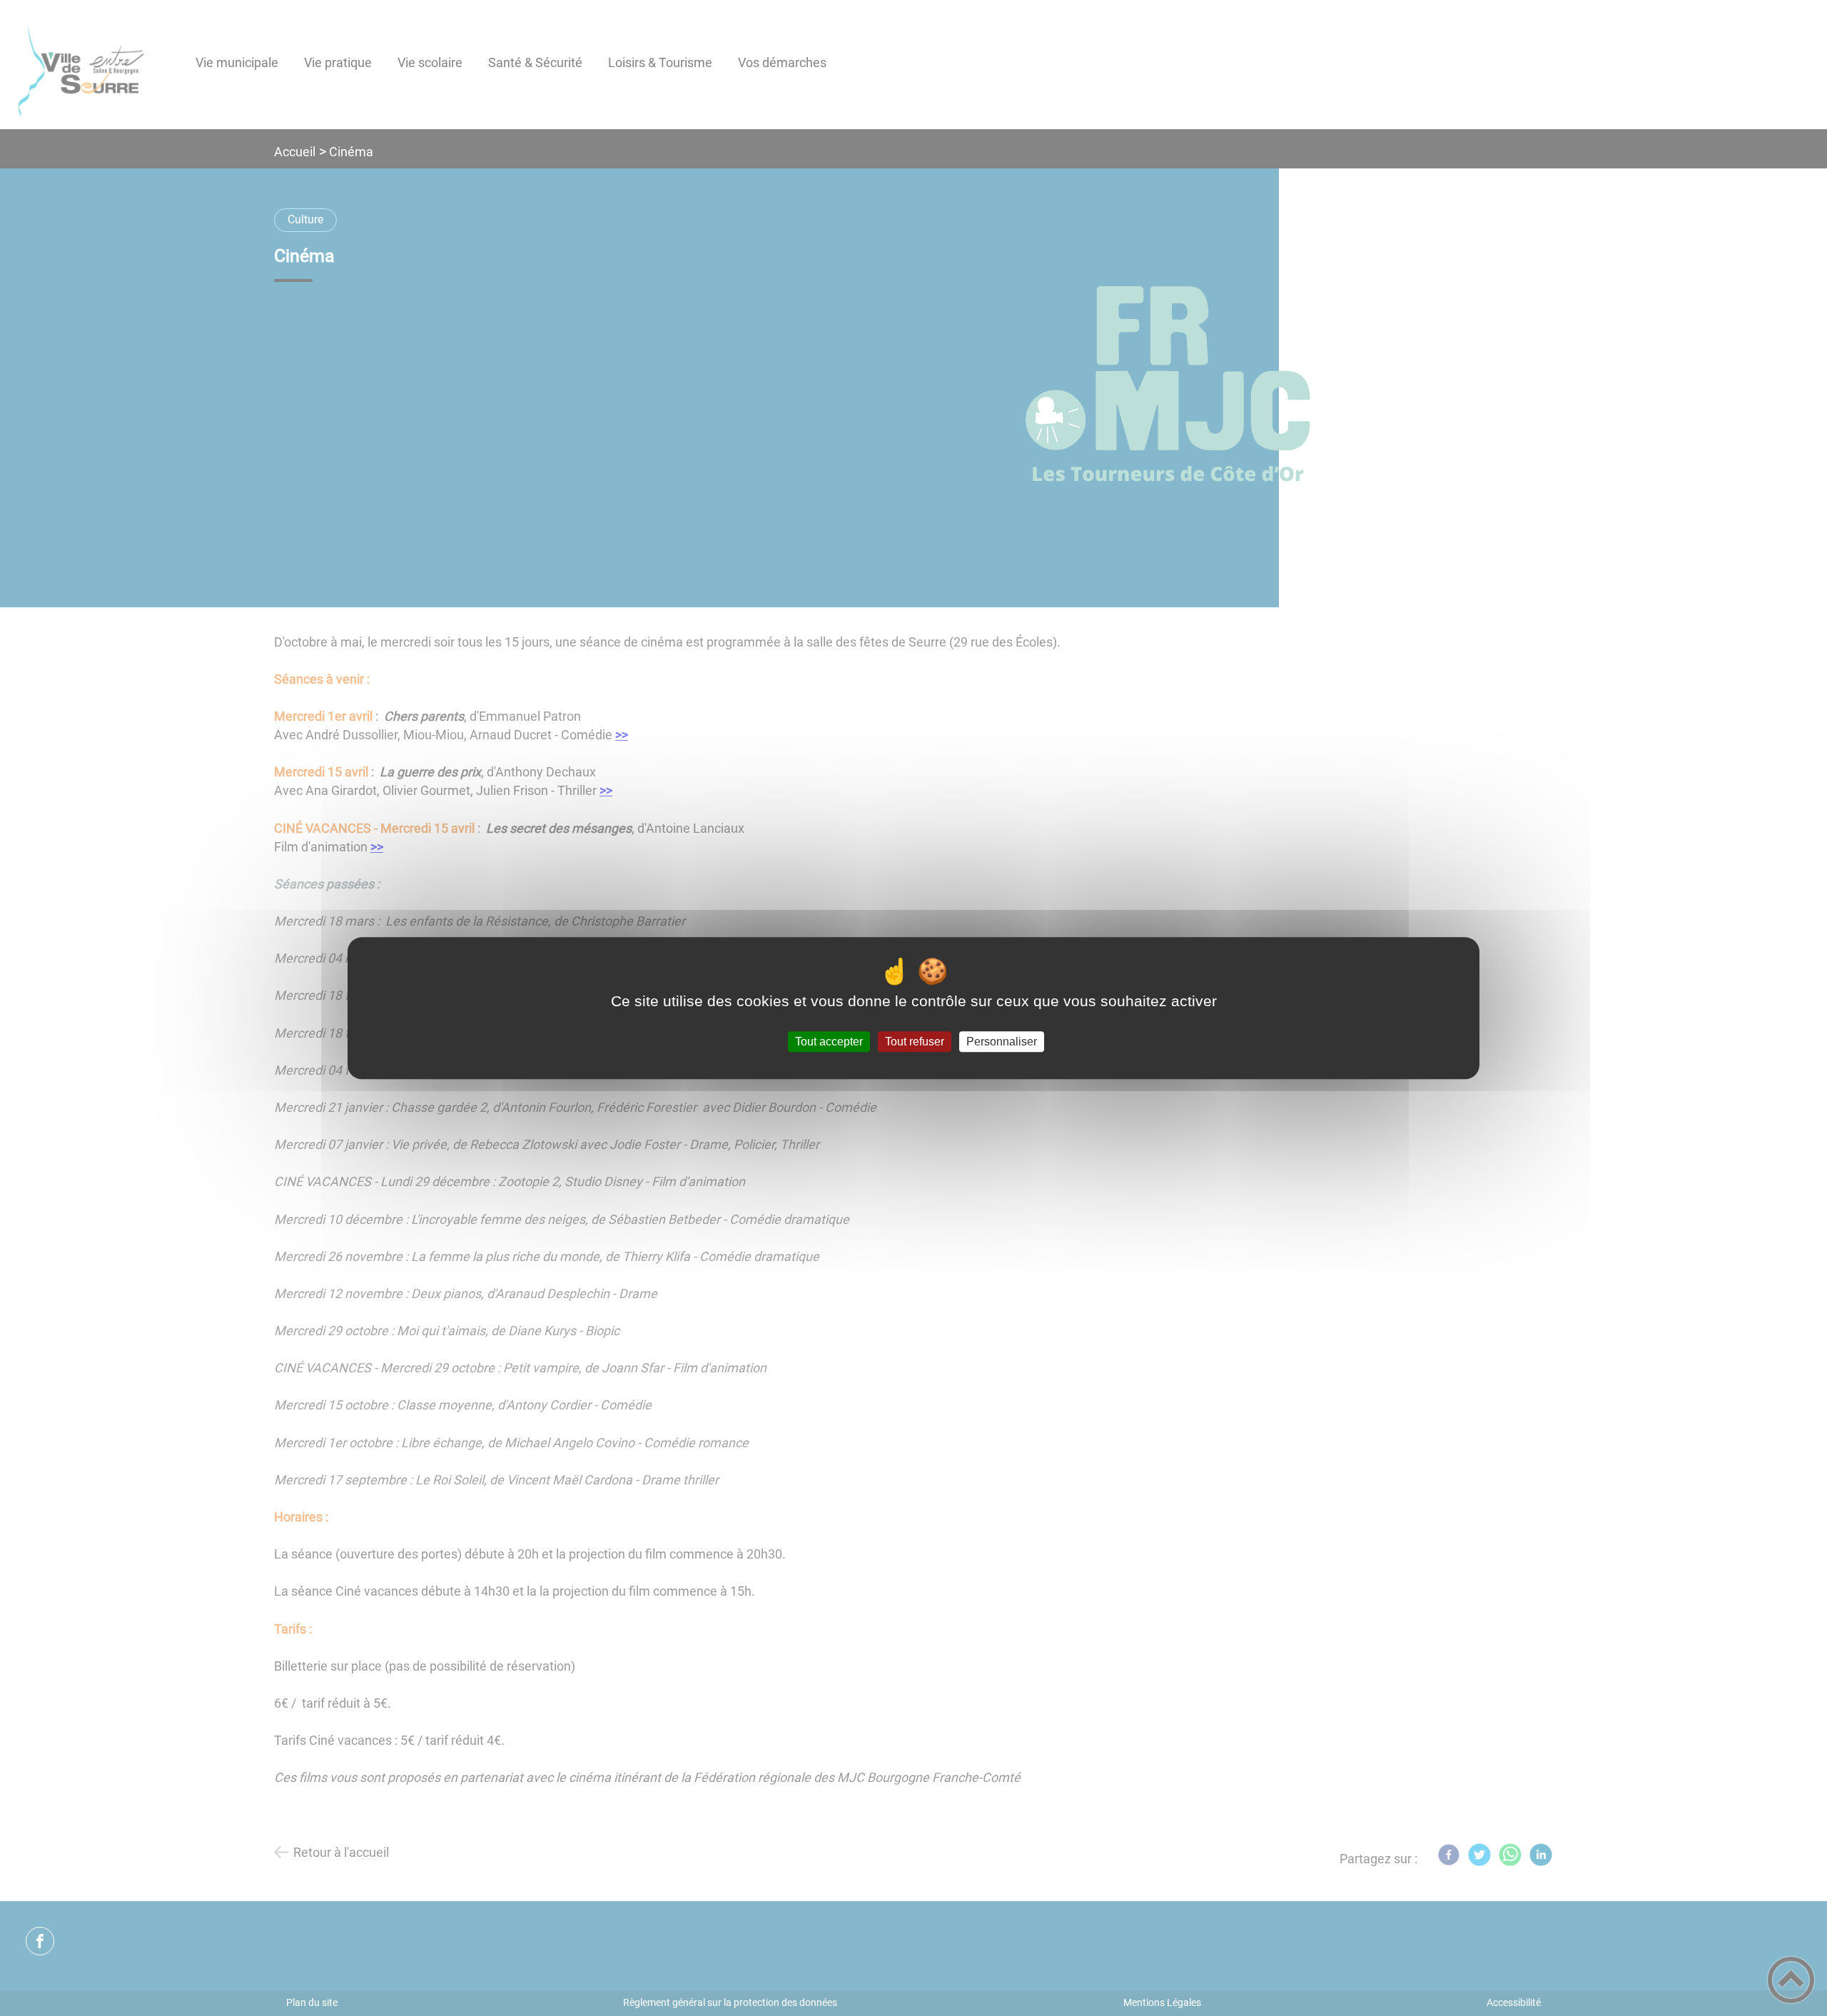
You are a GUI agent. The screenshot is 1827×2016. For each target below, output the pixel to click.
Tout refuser (915, 1042)
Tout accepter (829, 1042)
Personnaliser (1002, 1042)
